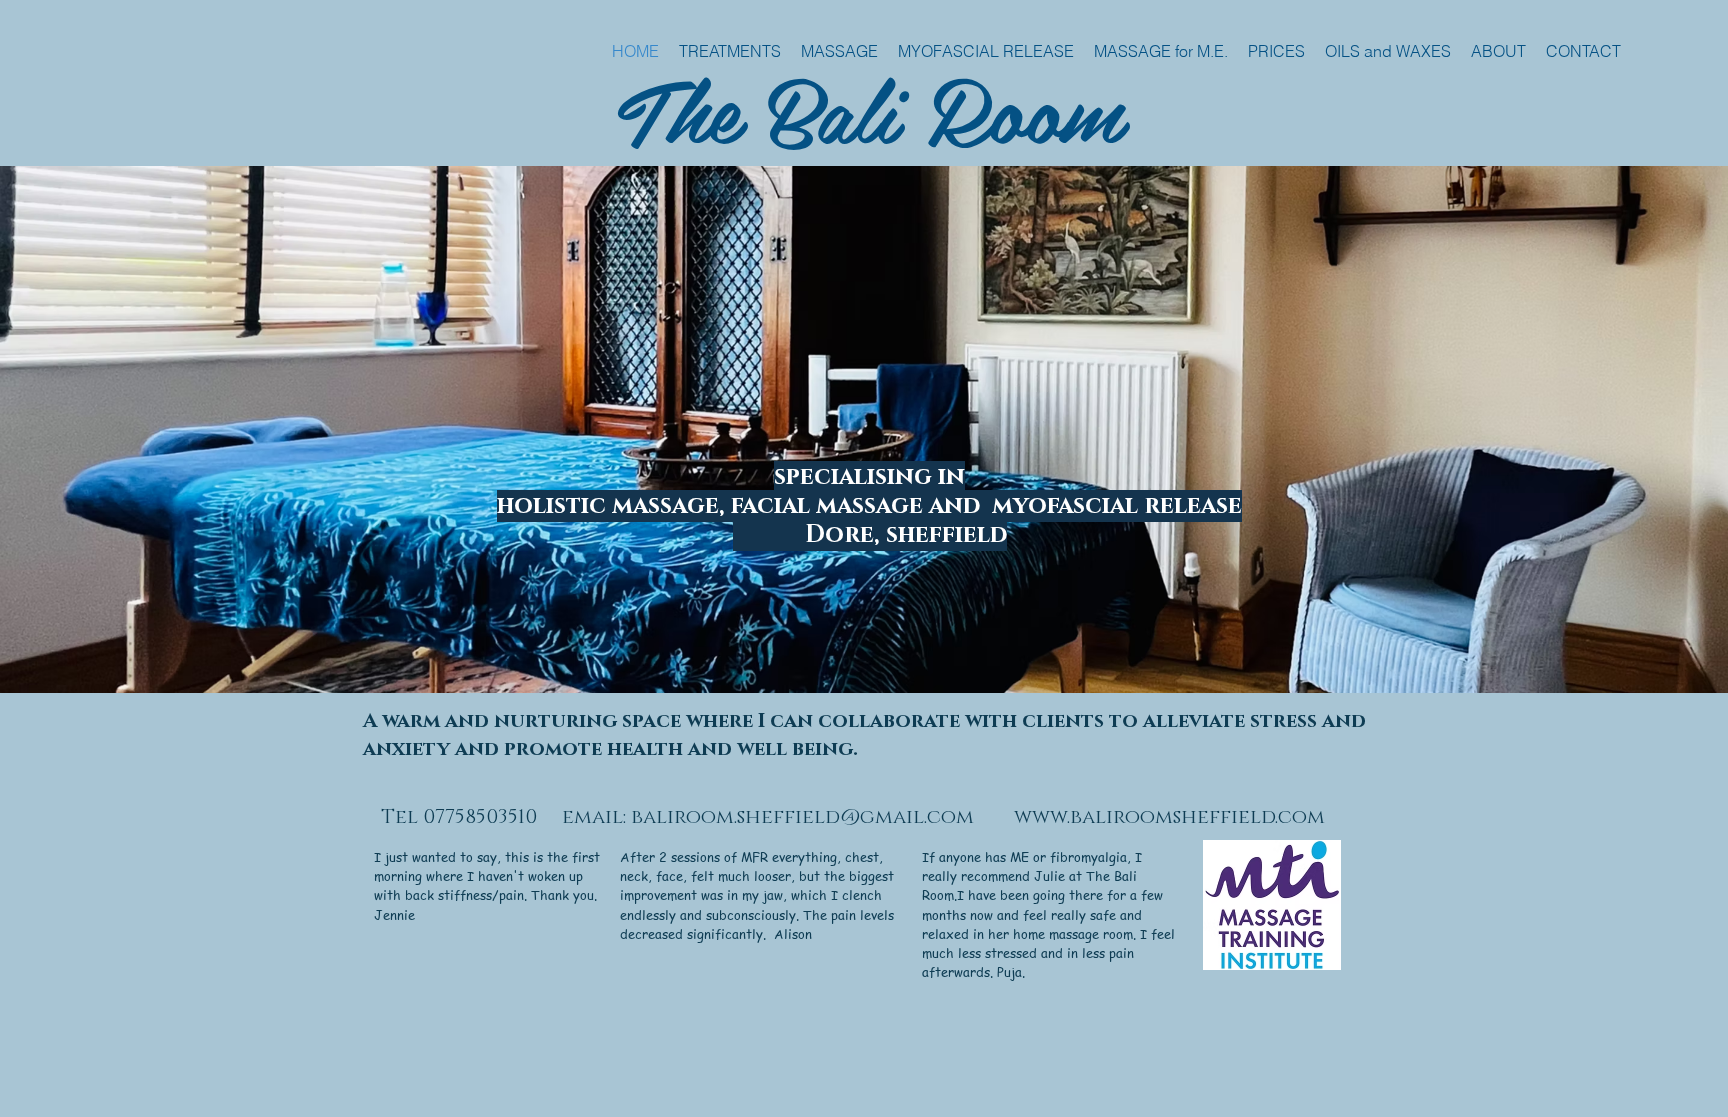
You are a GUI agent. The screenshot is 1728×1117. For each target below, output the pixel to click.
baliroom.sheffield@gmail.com (802, 817)
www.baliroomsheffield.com (1169, 817)
